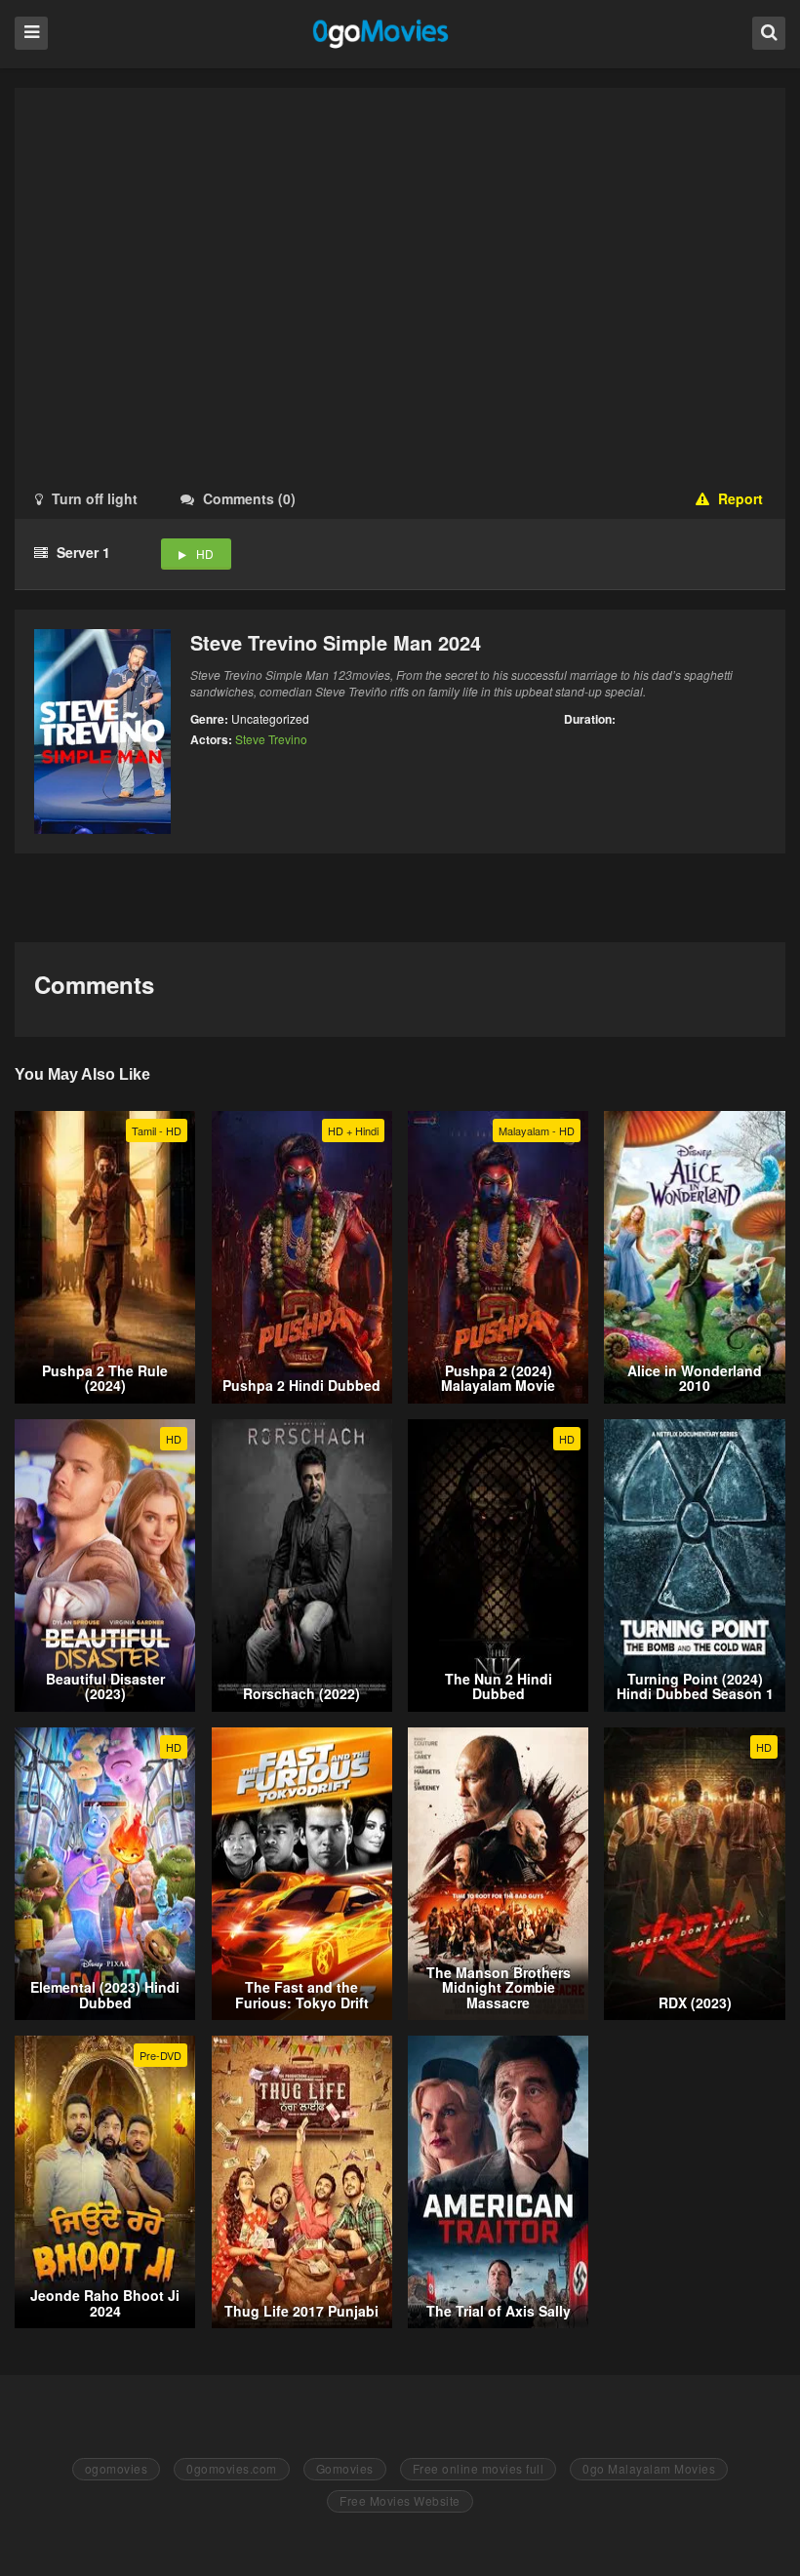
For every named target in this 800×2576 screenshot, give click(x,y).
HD (205, 554)
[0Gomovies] (382, 33)
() (249, 498)
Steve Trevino (271, 739)
